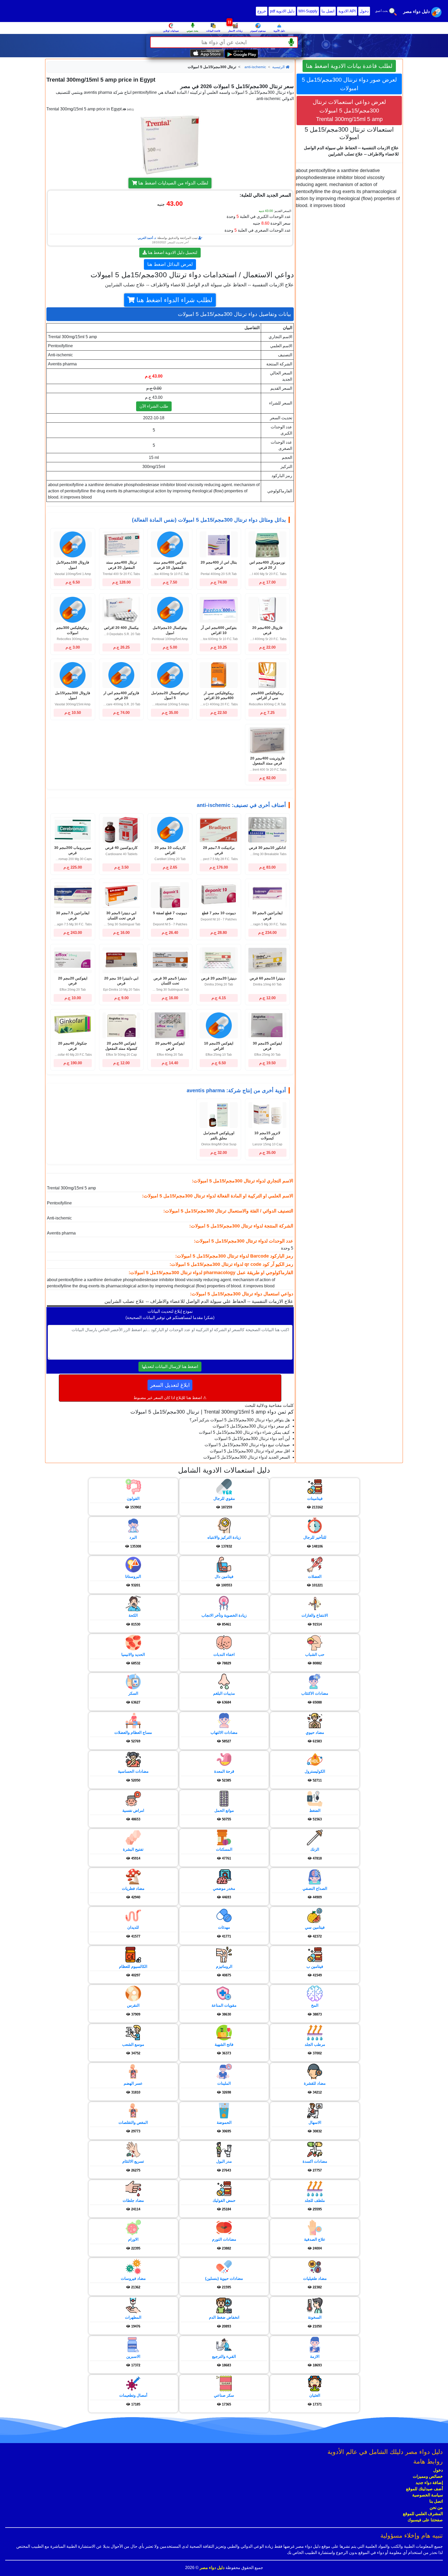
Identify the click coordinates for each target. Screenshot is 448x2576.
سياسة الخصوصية (428, 2495)
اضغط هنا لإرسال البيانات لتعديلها (170, 1367)
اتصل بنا (328, 11)
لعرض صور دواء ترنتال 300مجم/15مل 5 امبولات (349, 84)
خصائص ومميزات (428, 2476)
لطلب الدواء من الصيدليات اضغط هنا (173, 183)
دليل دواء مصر (212, 2568)
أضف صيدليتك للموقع (424, 2489)
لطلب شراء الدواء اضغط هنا (174, 300)
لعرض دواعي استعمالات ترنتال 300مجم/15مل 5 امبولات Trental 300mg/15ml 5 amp (349, 111)
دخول (364, 11)
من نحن (436, 2507)
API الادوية (347, 11)
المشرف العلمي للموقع (423, 2514)
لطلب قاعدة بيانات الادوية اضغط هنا (349, 66)
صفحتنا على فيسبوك (425, 2520)
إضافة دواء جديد (429, 2483)
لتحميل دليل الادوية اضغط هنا (172, 253)
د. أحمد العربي (147, 238)
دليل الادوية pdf (282, 11)
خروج (262, 11)
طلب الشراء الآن (154, 406)
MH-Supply (308, 11)
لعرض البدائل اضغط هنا (170, 264)
